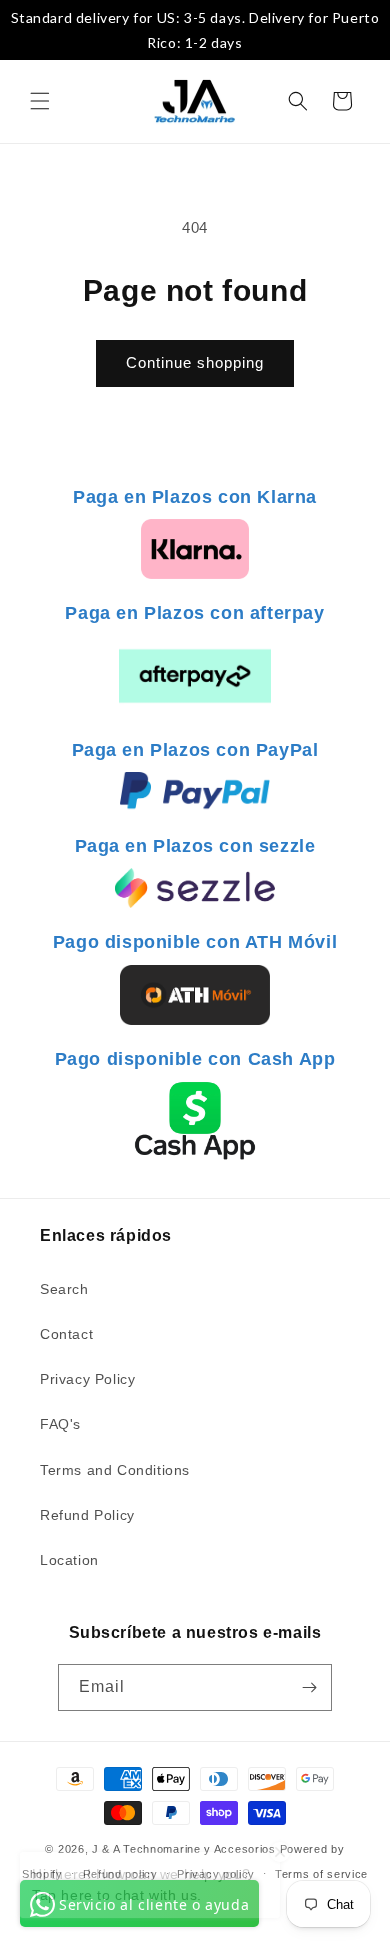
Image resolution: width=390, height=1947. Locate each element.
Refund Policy (87, 1515)
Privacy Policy (87, 1379)
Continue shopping (195, 362)
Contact (66, 1334)
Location (69, 1560)
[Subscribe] (309, 1687)
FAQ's (60, 1424)
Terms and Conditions (115, 1470)
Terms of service (321, 1874)
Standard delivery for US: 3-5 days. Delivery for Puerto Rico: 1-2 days (195, 30)
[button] (40, 101)
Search (64, 1289)
